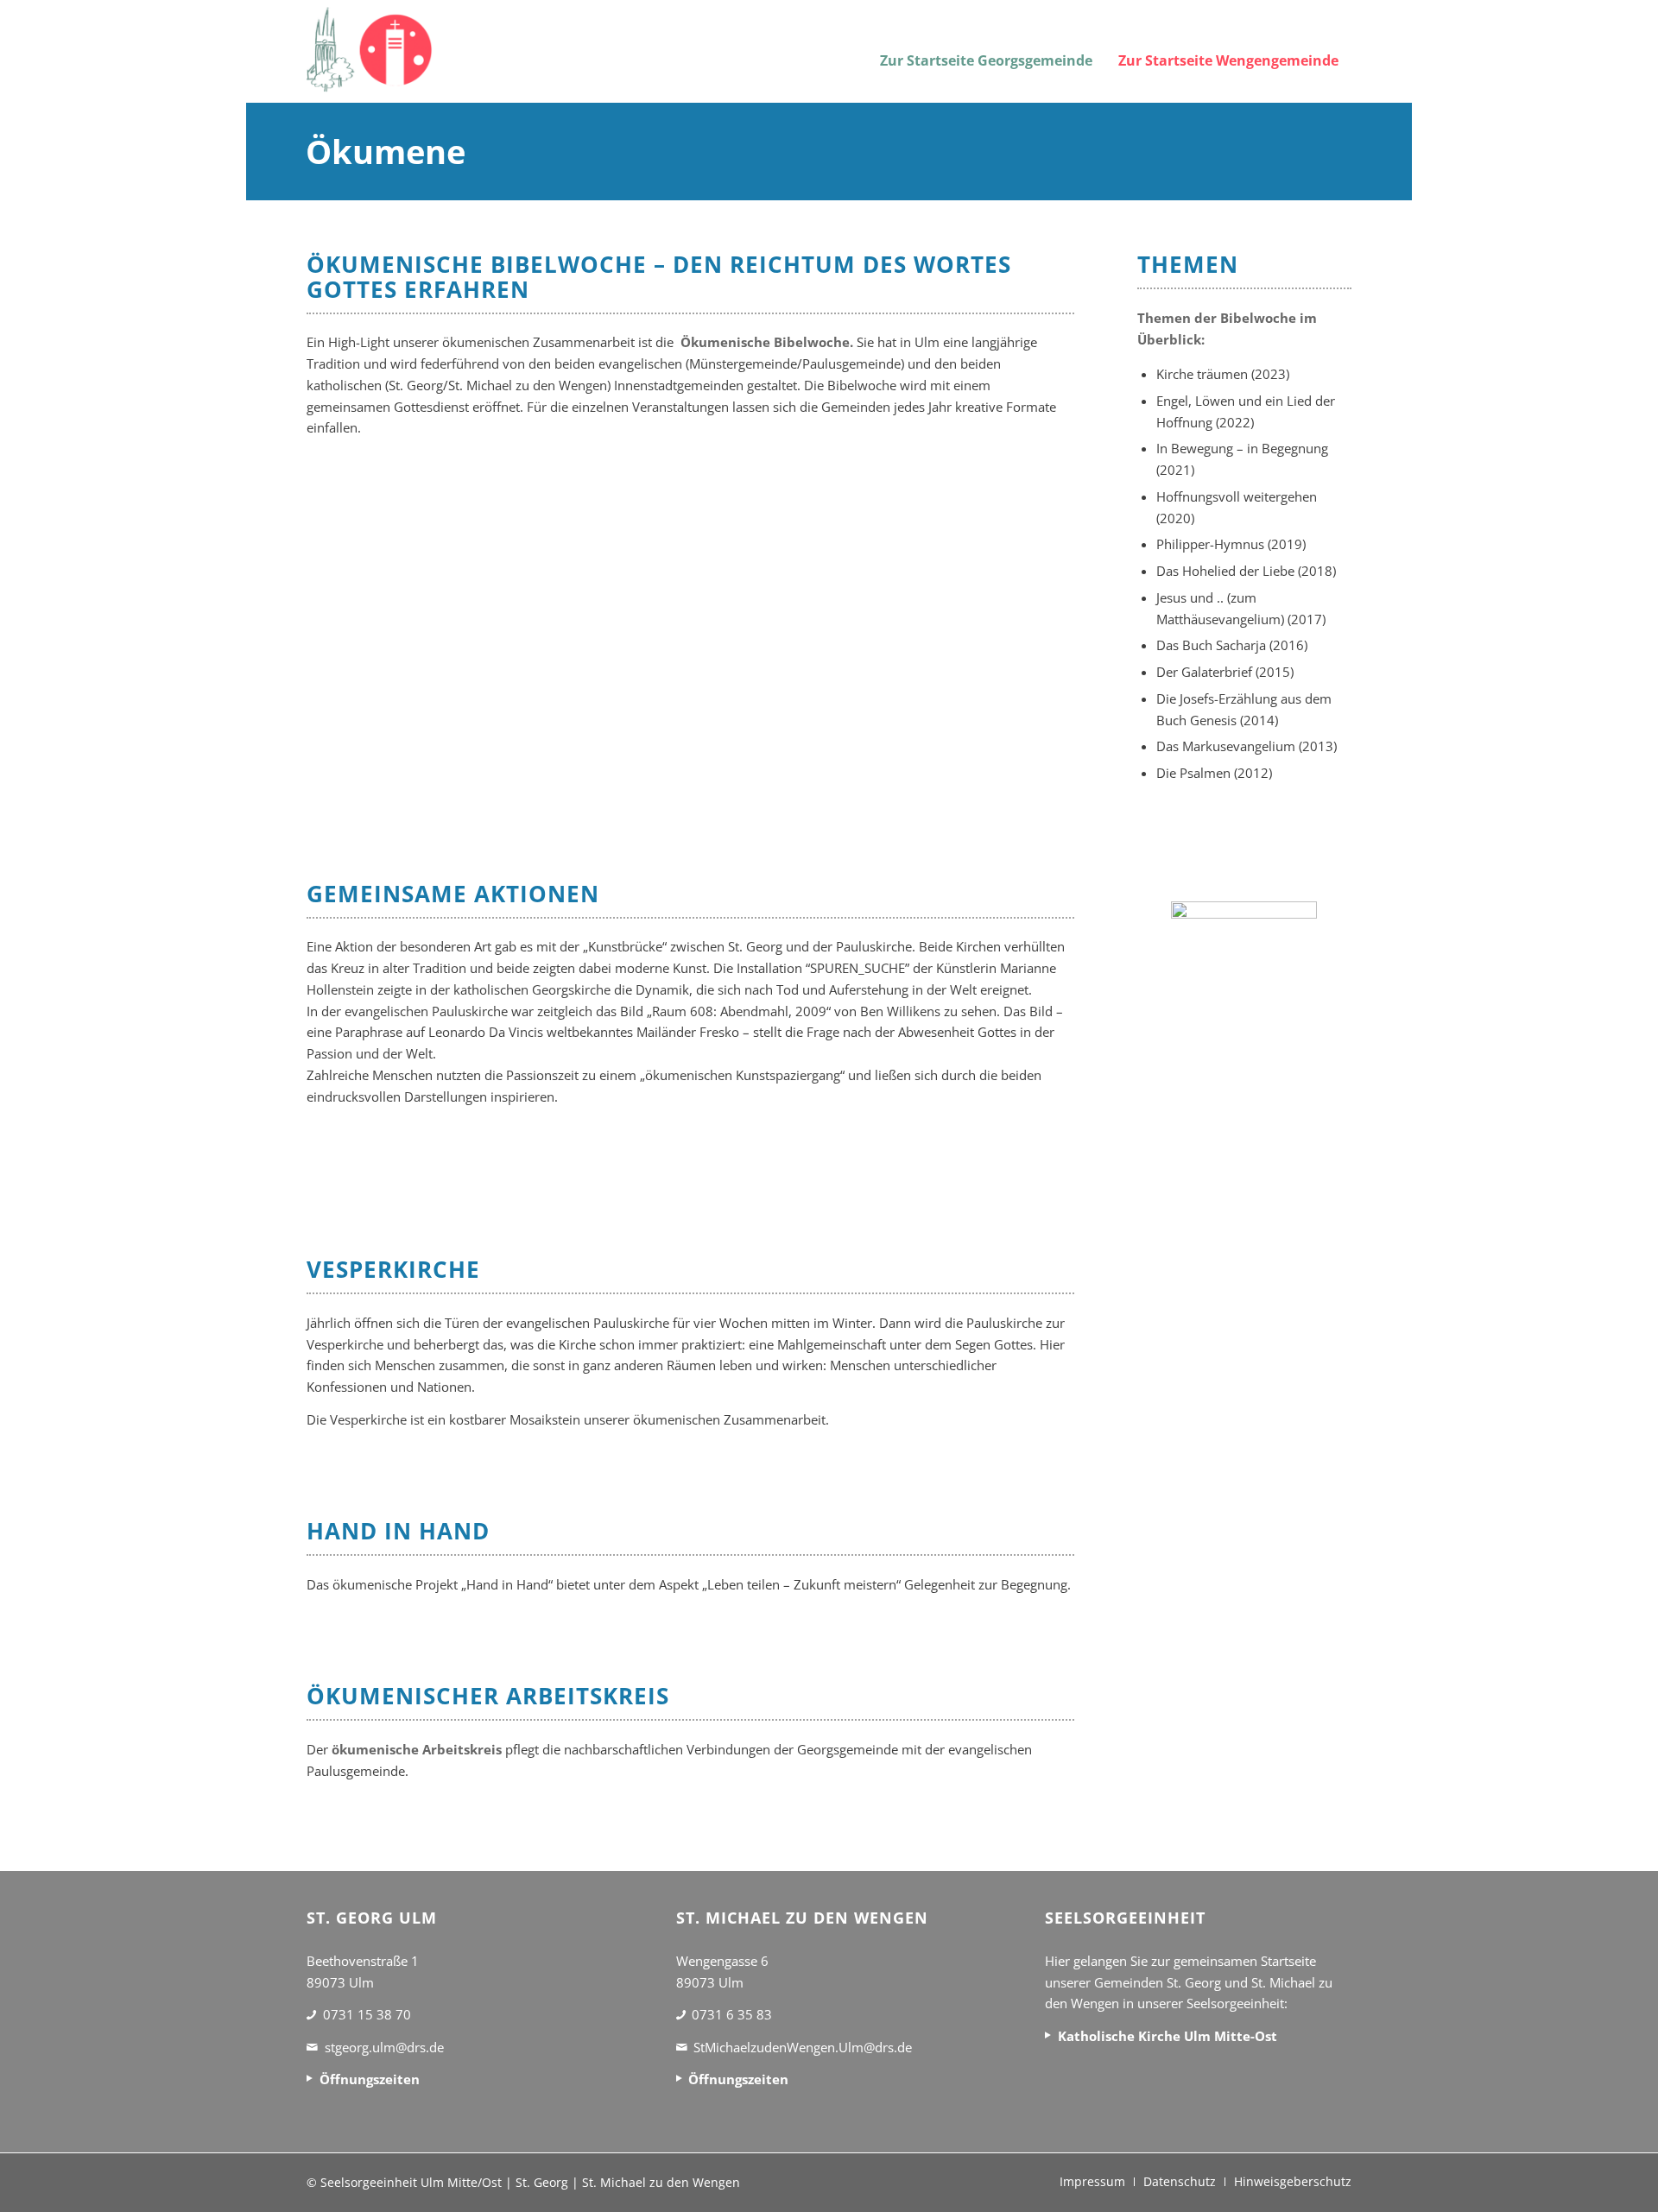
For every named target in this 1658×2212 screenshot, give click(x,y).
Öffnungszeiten (370, 2079)
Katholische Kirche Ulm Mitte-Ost (1168, 2036)
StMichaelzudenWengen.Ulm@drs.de (803, 2047)
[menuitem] (986, 50)
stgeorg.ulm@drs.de (384, 2047)
